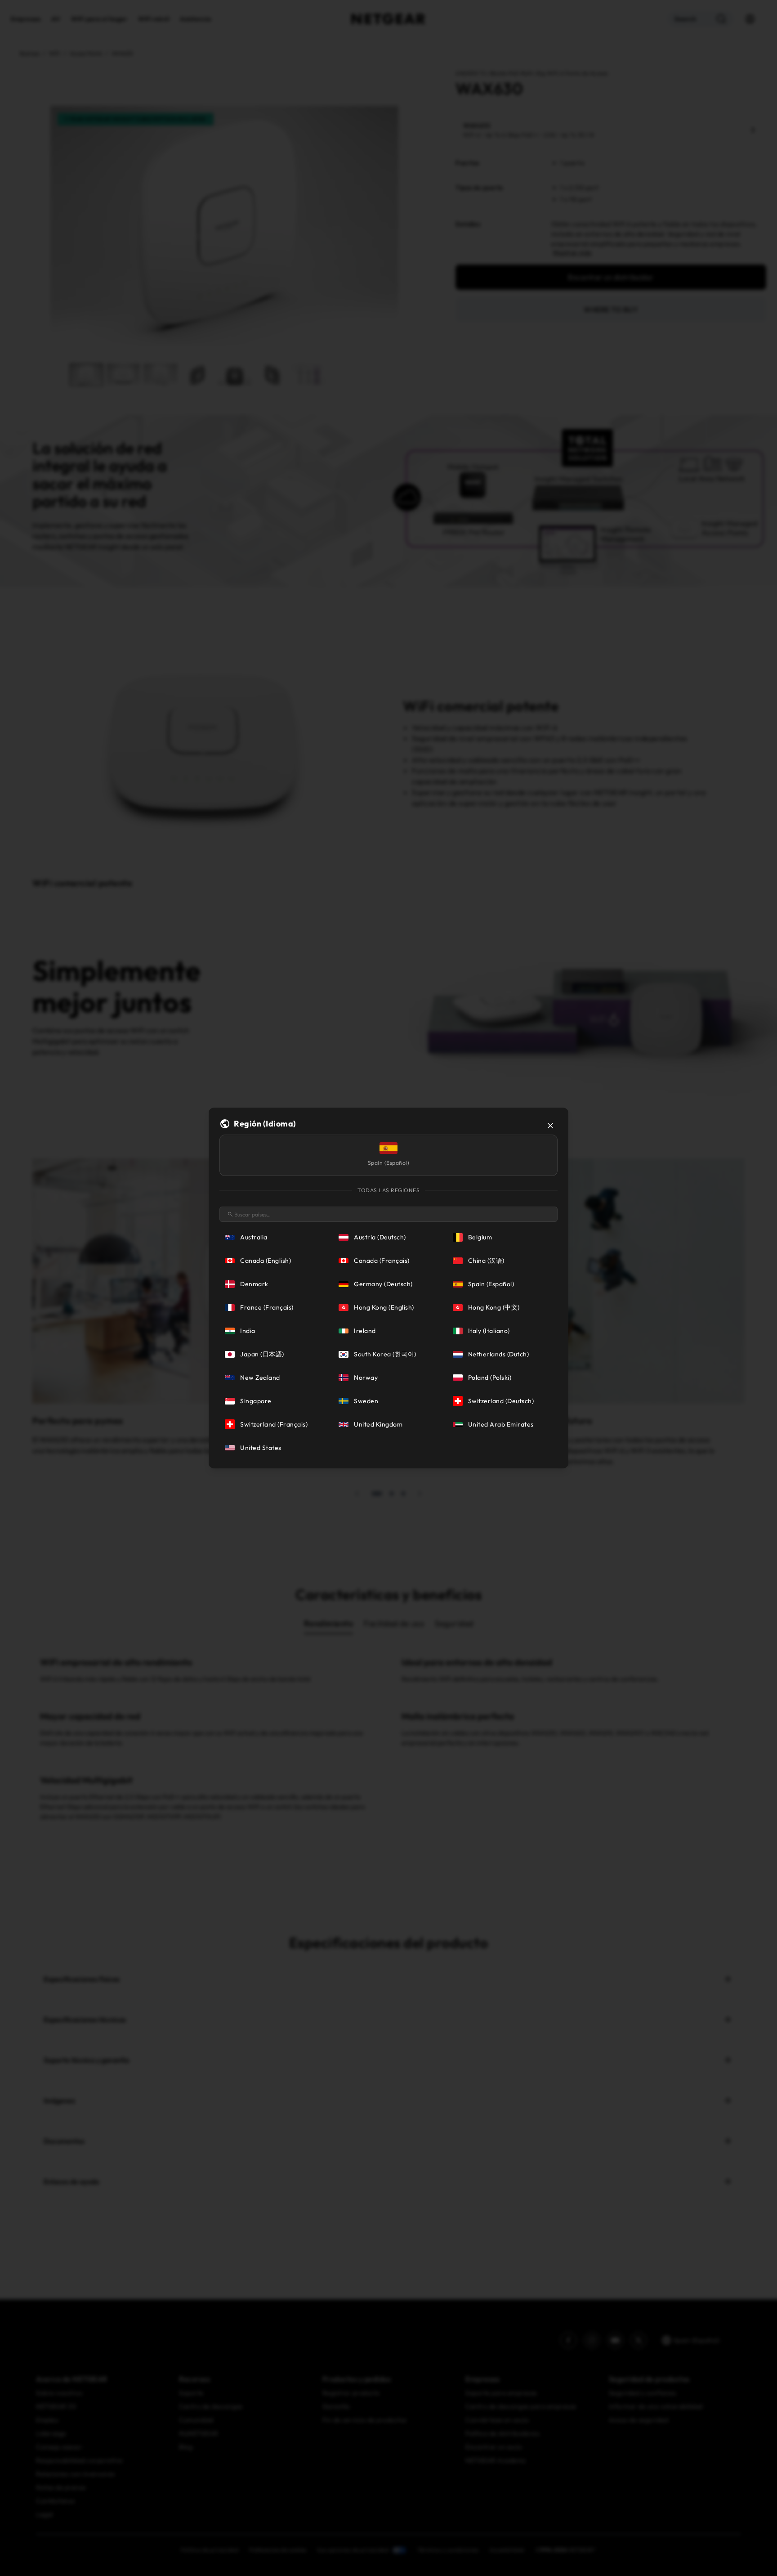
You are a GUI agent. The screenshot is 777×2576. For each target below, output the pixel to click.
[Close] (550, 1126)
